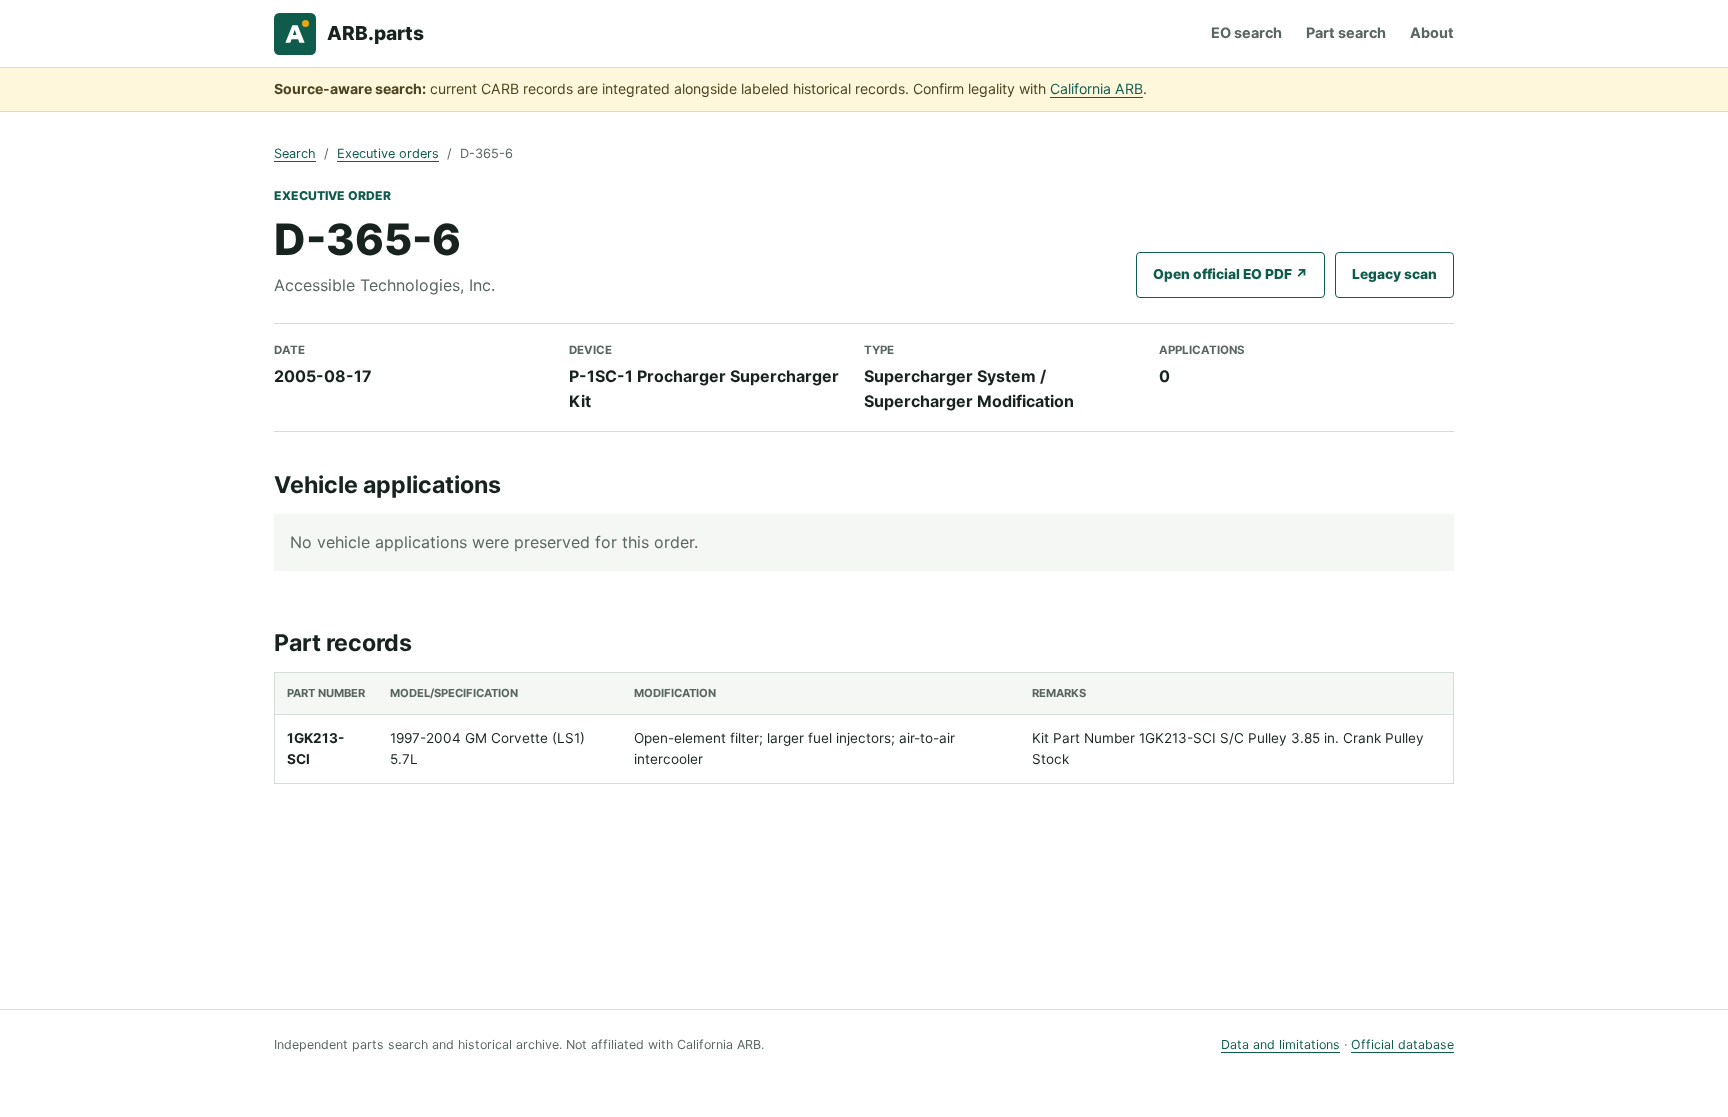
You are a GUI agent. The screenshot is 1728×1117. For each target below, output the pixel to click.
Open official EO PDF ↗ (1230, 274)
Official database (1402, 1044)
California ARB (1096, 88)
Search (295, 153)
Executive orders (388, 153)
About (1432, 32)
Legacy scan (1394, 274)
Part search (1346, 32)
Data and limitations (1280, 1044)
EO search (1246, 32)
